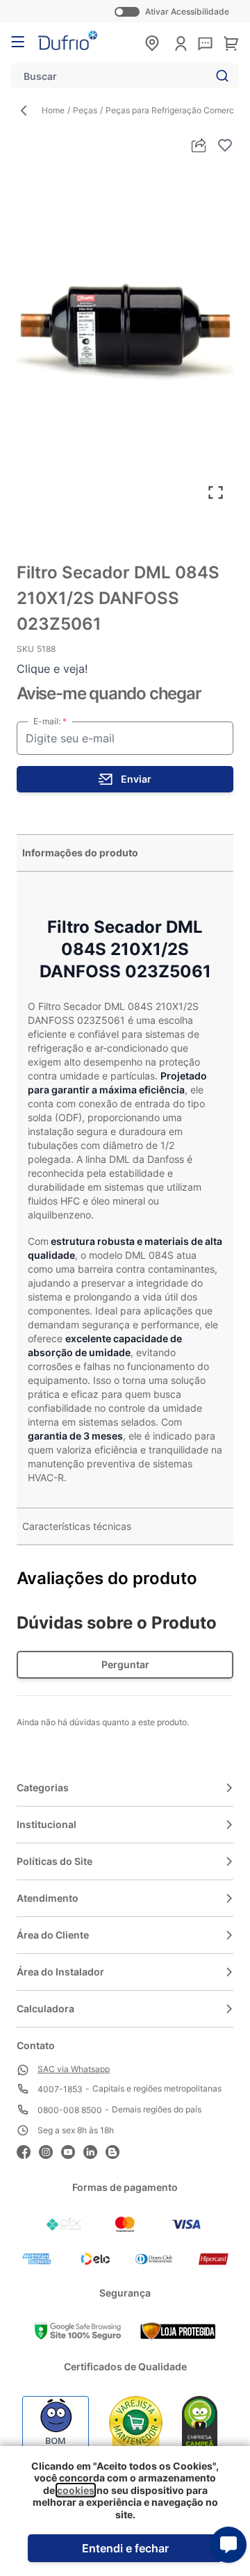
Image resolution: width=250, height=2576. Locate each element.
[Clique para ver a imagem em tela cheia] (125, 334)
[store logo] (68, 40)
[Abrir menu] (18, 42)
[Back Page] (29, 111)
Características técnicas (77, 1526)
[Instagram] (50, 2150)
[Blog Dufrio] (117, 2150)
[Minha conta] (181, 43)
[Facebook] (28, 2150)
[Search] (219, 76)
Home (53, 110)
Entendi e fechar (125, 2548)
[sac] (205, 44)
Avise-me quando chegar (109, 693)
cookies (76, 2490)
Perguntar (125, 1664)
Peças (85, 110)
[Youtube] (72, 2150)
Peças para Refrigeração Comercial (174, 110)
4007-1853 (60, 2089)
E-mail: (48, 721)
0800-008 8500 (70, 2110)
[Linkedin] (94, 2150)
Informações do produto (80, 853)
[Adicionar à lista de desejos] (225, 145)
